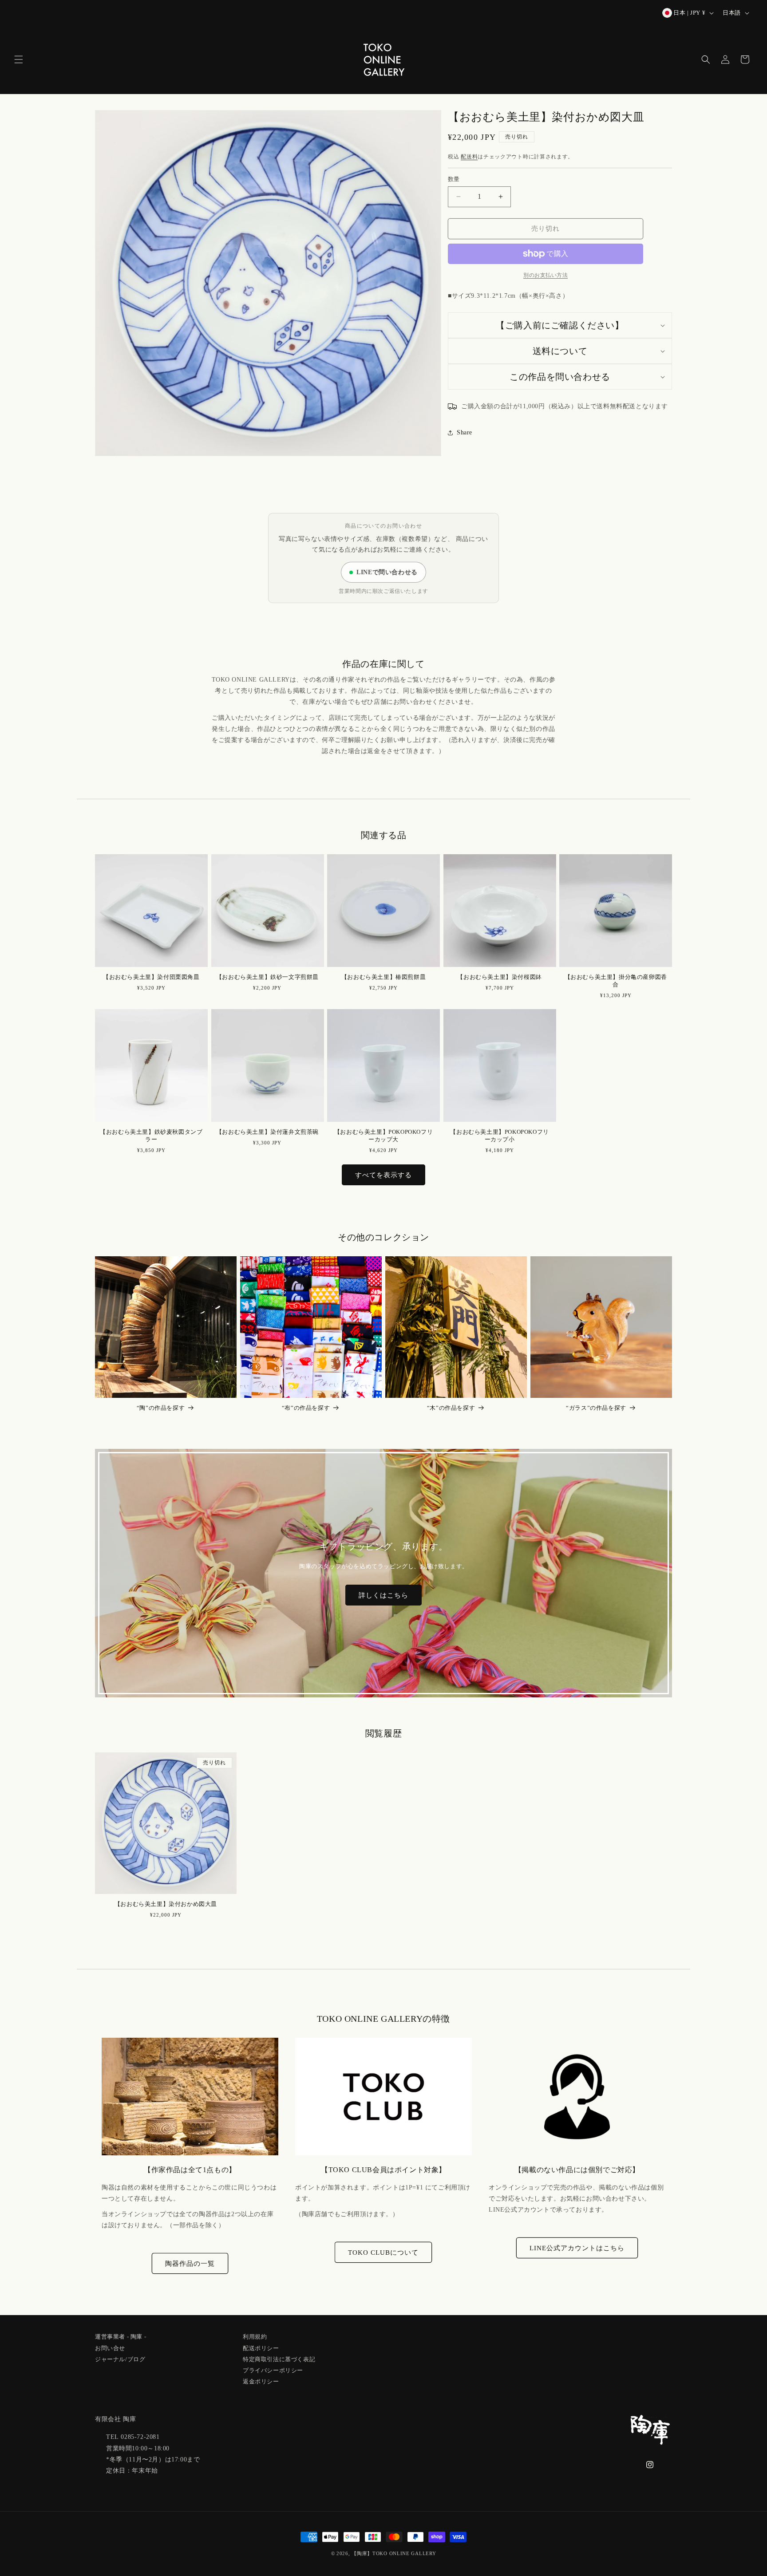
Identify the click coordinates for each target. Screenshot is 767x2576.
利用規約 (255, 2337)
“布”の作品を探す (306, 1408)
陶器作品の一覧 (190, 2263)
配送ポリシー (261, 2347)
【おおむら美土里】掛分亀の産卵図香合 (616, 980)
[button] (19, 59)
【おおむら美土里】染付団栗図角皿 (151, 976)
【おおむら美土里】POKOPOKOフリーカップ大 (383, 1135)
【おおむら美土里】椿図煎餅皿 (383, 976)
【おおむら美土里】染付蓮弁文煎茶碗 (267, 1131)
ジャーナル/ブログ (120, 2358)
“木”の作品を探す (451, 1408)
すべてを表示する (383, 1175)
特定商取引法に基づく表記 (279, 2358)
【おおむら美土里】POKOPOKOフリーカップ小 (499, 1135)
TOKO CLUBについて (383, 2252)
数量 (454, 179)
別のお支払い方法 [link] (546, 275)
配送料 (469, 157)
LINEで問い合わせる (387, 572)
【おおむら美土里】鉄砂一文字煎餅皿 (267, 976)
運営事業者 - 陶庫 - (121, 2337)
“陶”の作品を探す (161, 1408)
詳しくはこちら (383, 1595)
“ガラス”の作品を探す (596, 1408)
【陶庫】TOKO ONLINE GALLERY (394, 2553)
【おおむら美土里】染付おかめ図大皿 (166, 1904)
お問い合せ (110, 2347)
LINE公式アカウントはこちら (577, 2248)
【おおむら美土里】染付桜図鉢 (499, 976)
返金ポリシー (261, 2380)
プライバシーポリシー (273, 2369)
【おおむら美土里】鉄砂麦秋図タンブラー (151, 1135)
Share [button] (465, 433)
